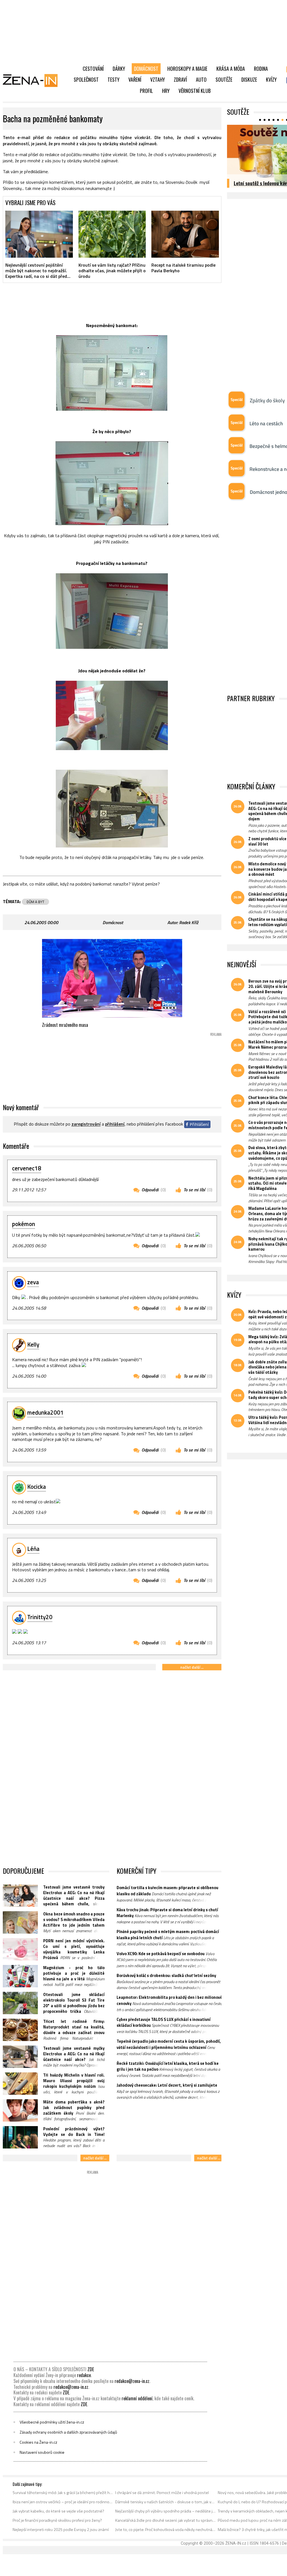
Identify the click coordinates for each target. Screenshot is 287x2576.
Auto (201, 79)
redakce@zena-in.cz (132, 2381)
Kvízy (271, 79)
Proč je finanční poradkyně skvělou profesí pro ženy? (57, 2520)
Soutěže (224, 79)
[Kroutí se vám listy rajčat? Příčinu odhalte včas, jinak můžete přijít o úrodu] (112, 234)
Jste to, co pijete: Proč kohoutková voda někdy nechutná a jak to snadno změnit (166, 2530)
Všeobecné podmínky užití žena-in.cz (52, 2422)
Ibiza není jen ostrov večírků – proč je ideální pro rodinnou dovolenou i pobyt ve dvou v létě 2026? (63, 2502)
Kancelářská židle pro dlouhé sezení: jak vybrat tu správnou (166, 2520)
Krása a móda (231, 69)
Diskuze (249, 79)
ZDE (91, 2369)
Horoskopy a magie (187, 69)
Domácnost (146, 69)
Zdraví (180, 79)
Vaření (135, 79)
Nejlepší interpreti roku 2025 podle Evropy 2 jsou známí (61, 2530)
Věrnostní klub (195, 91)
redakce (84, 2375)
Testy (114, 79)
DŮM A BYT (35, 902)
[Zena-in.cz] (34, 80)
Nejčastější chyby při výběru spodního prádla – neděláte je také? (166, 2511)
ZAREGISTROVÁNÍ (86, 1124)
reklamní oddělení (137, 2398)
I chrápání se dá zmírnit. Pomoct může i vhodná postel (162, 2493)
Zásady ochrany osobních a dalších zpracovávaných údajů (68, 2432)
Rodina (261, 69)
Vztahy (158, 79)
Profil (146, 91)
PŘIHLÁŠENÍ (115, 1124)
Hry (166, 91)
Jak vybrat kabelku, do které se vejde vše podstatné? (58, 2511)
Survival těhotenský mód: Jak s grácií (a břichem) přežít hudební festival (63, 2493)
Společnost (86, 79)
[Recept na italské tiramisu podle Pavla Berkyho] (185, 234)
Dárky (119, 69)
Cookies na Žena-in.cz (38, 2442)
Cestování (93, 69)
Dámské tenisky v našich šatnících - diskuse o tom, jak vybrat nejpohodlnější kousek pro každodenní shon (166, 2502)
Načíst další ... (192, 1667)
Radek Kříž (189, 922)
